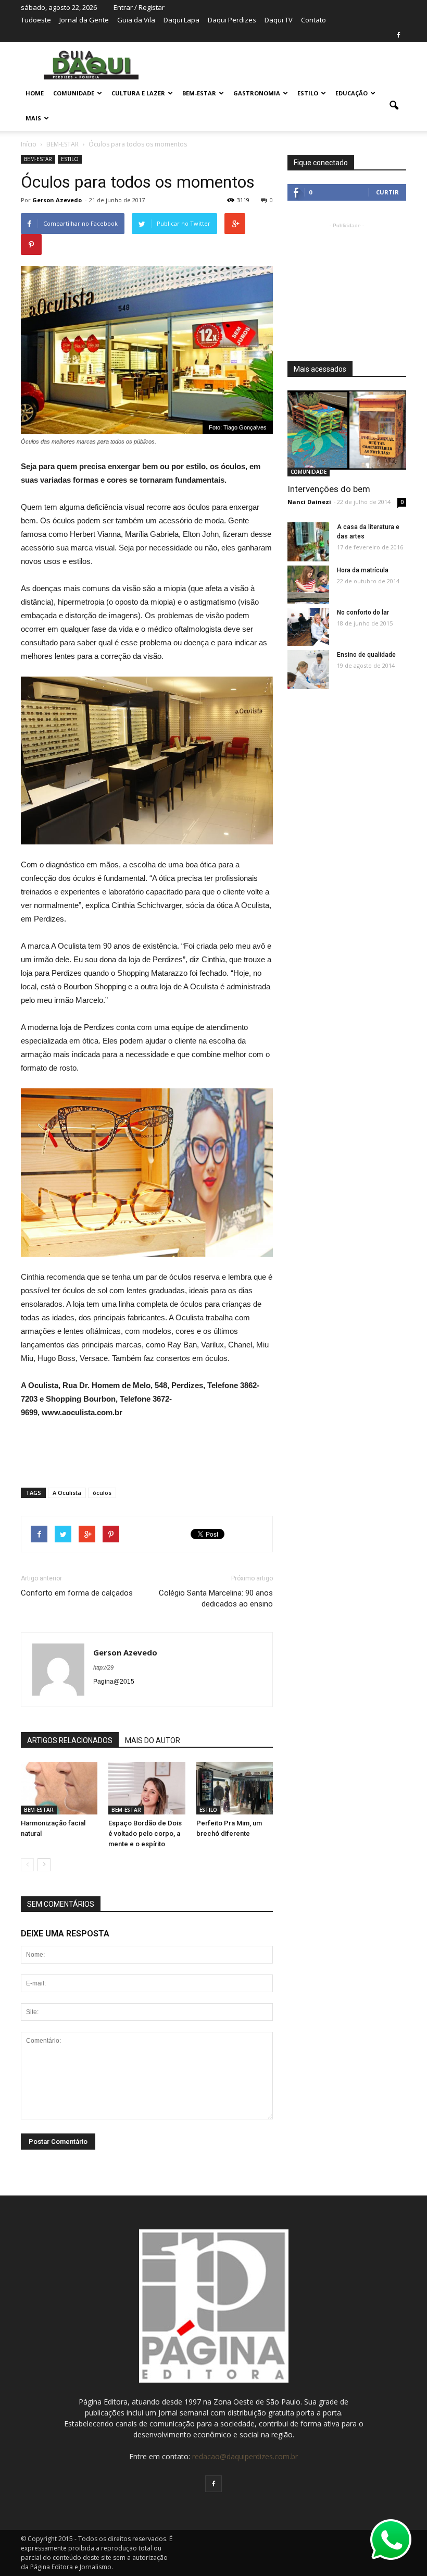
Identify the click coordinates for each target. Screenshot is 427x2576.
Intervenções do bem (329, 489)
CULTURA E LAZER (138, 93)
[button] (394, 106)
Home (35, 93)
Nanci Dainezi (309, 502)
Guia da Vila (136, 20)
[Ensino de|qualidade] (308, 672)
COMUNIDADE (74, 93)
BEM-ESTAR (199, 93)
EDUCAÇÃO (351, 93)
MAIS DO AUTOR (153, 1740)
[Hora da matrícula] (308, 585)
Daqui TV (279, 20)
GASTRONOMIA (257, 93)
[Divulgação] (59, 1788)
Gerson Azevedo (57, 200)
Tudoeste (36, 20)
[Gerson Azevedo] (308, 542)
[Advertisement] (147, 1449)
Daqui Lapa (181, 20)
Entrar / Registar (139, 7)
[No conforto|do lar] (308, 627)
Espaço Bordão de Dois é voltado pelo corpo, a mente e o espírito (145, 1833)
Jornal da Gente (84, 20)
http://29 (103, 1667)
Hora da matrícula (363, 570)
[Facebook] (398, 35)
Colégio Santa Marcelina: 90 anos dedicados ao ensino (216, 1598)
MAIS (33, 118)
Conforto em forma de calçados (77, 1593)
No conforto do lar (363, 612)
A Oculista (67, 1493)
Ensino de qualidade (366, 655)
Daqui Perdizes (232, 20)
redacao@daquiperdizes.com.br (245, 2456)
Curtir (387, 192)
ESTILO (308, 93)
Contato (313, 20)
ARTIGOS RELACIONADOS (70, 1740)
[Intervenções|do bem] (347, 430)
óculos (102, 1493)
